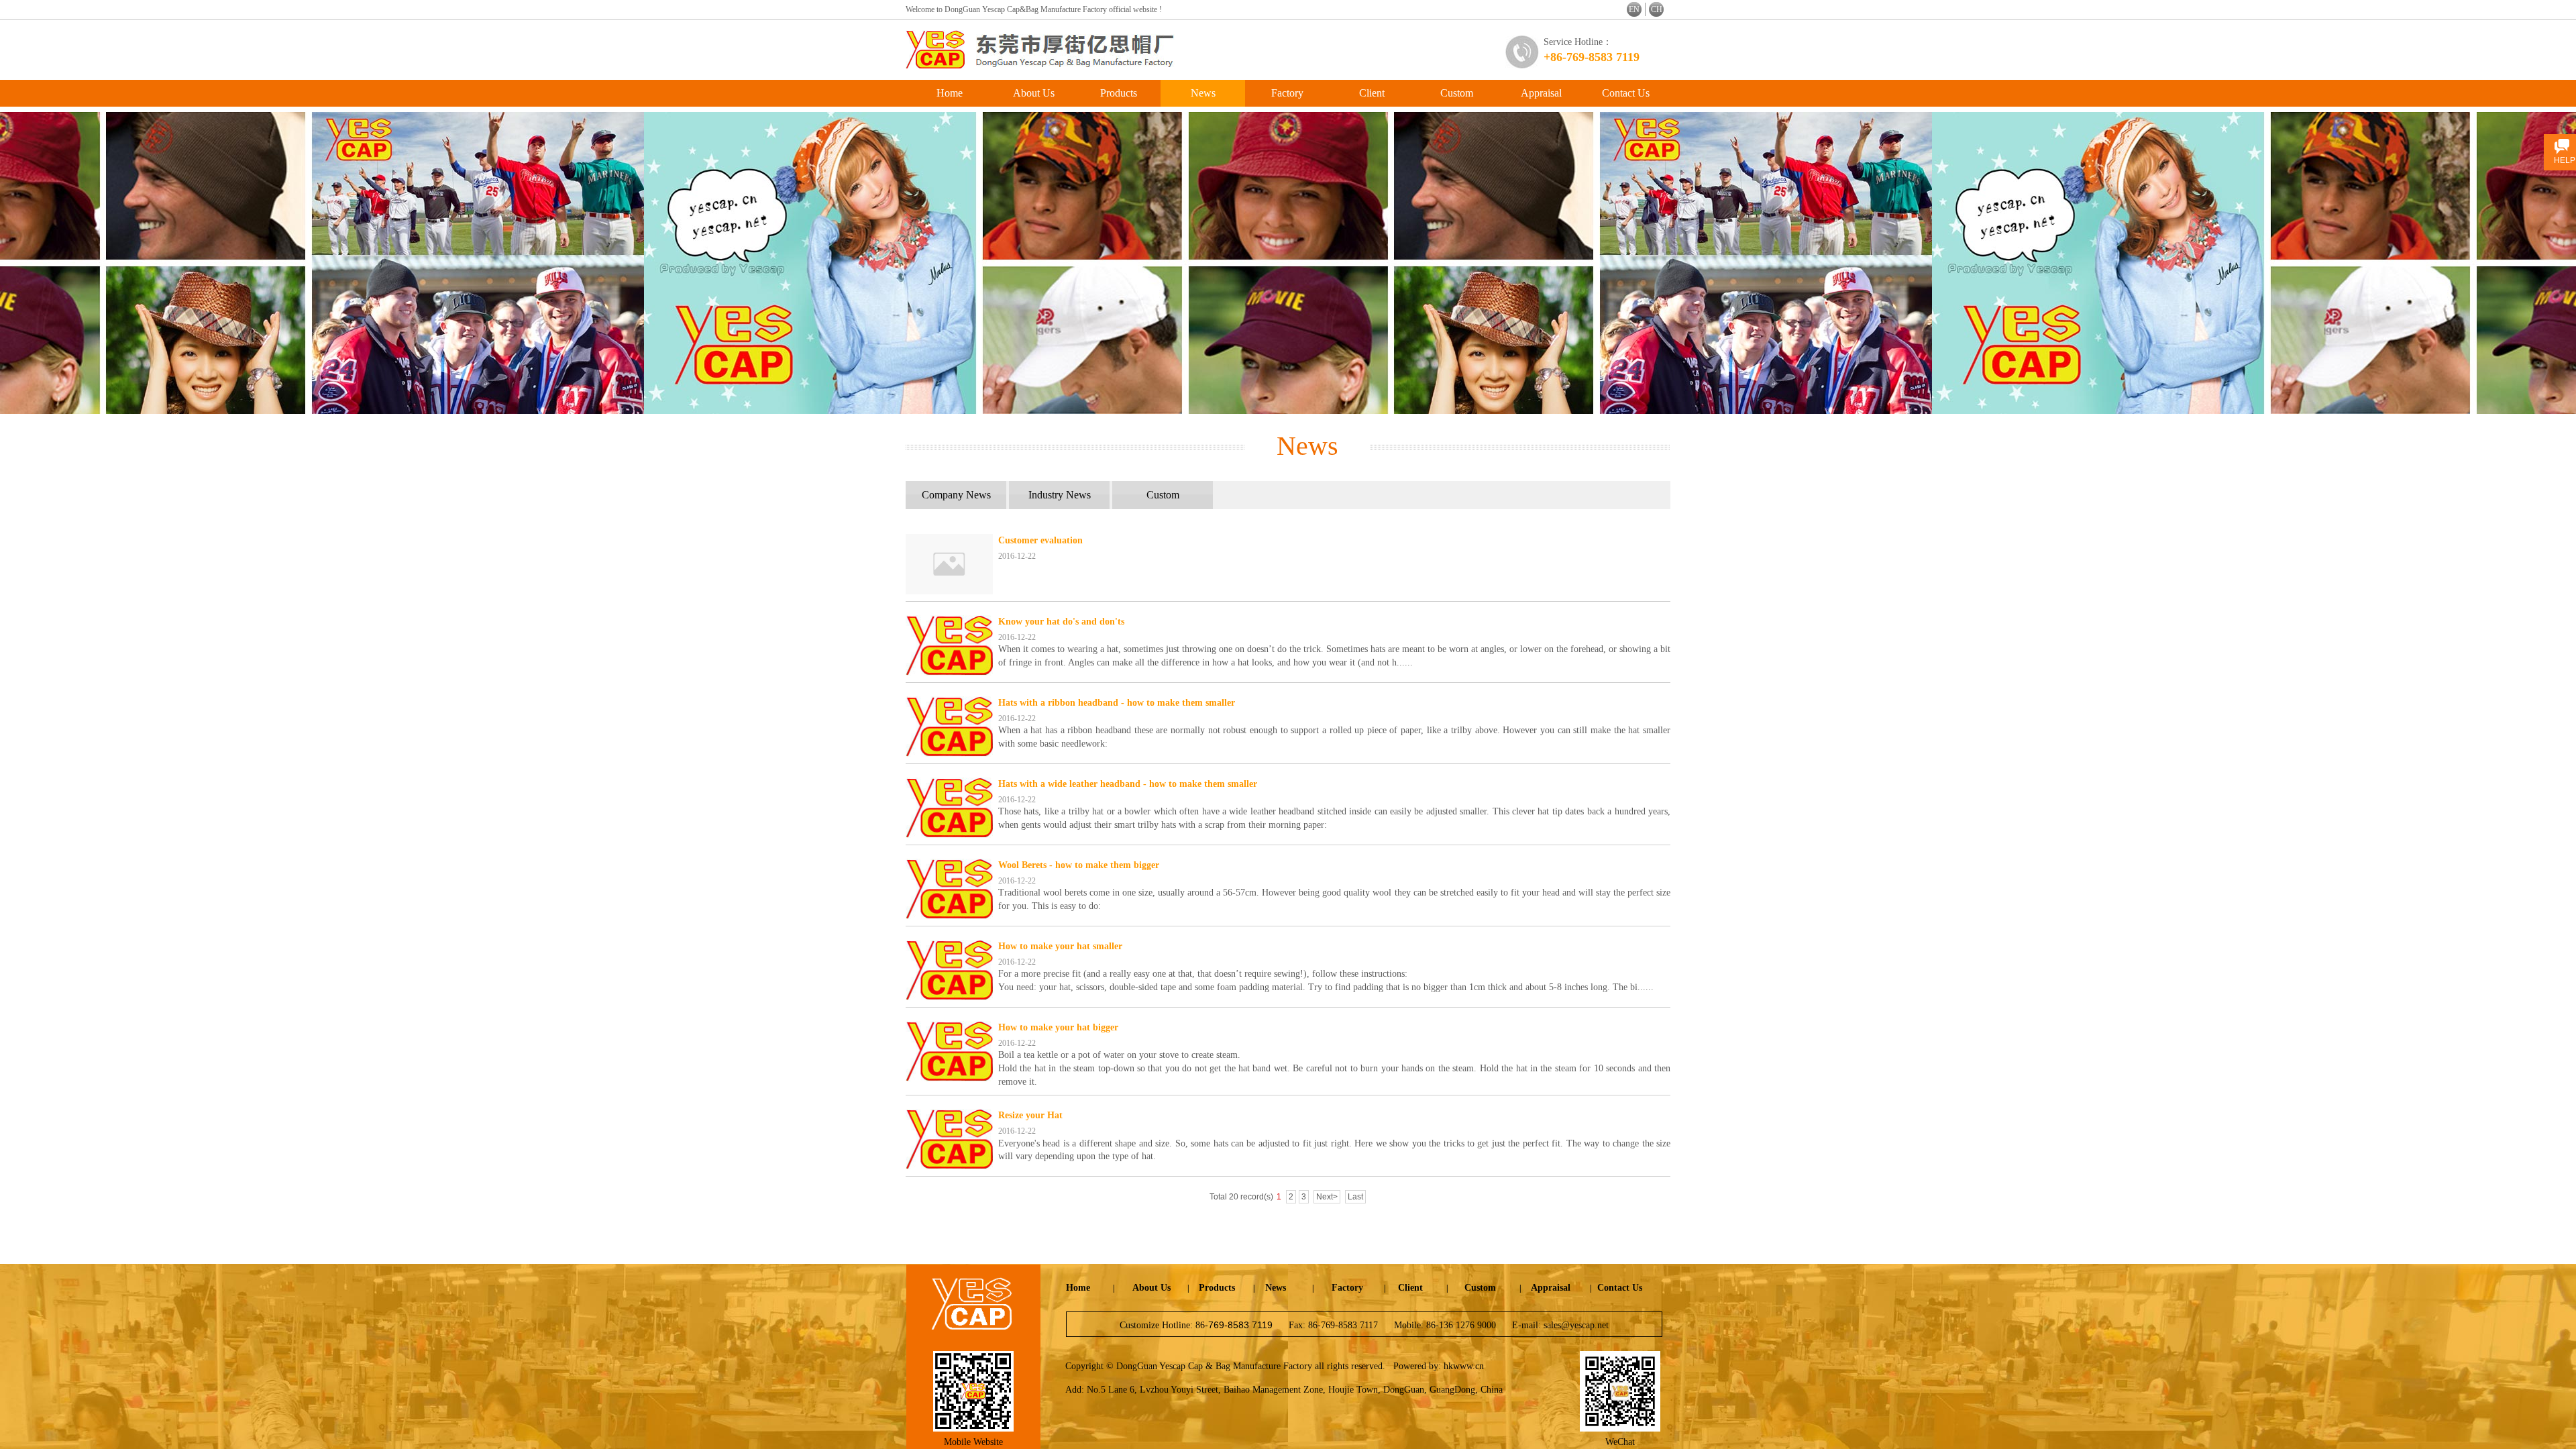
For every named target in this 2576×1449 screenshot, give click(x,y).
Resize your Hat (1030, 1115)
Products (1119, 93)
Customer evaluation (1040, 540)
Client (1372, 93)
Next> (1327, 1197)
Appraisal (1541, 93)
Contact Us (1626, 93)
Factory (1287, 93)
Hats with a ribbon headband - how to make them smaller (1117, 703)
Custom (1457, 93)
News (1203, 93)
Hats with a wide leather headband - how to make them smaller (1128, 784)
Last (1355, 1197)
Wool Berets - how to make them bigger (1079, 865)
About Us (1034, 93)
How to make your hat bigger (1058, 1027)
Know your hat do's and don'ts (1061, 622)
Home (950, 93)
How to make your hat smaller (1060, 946)
